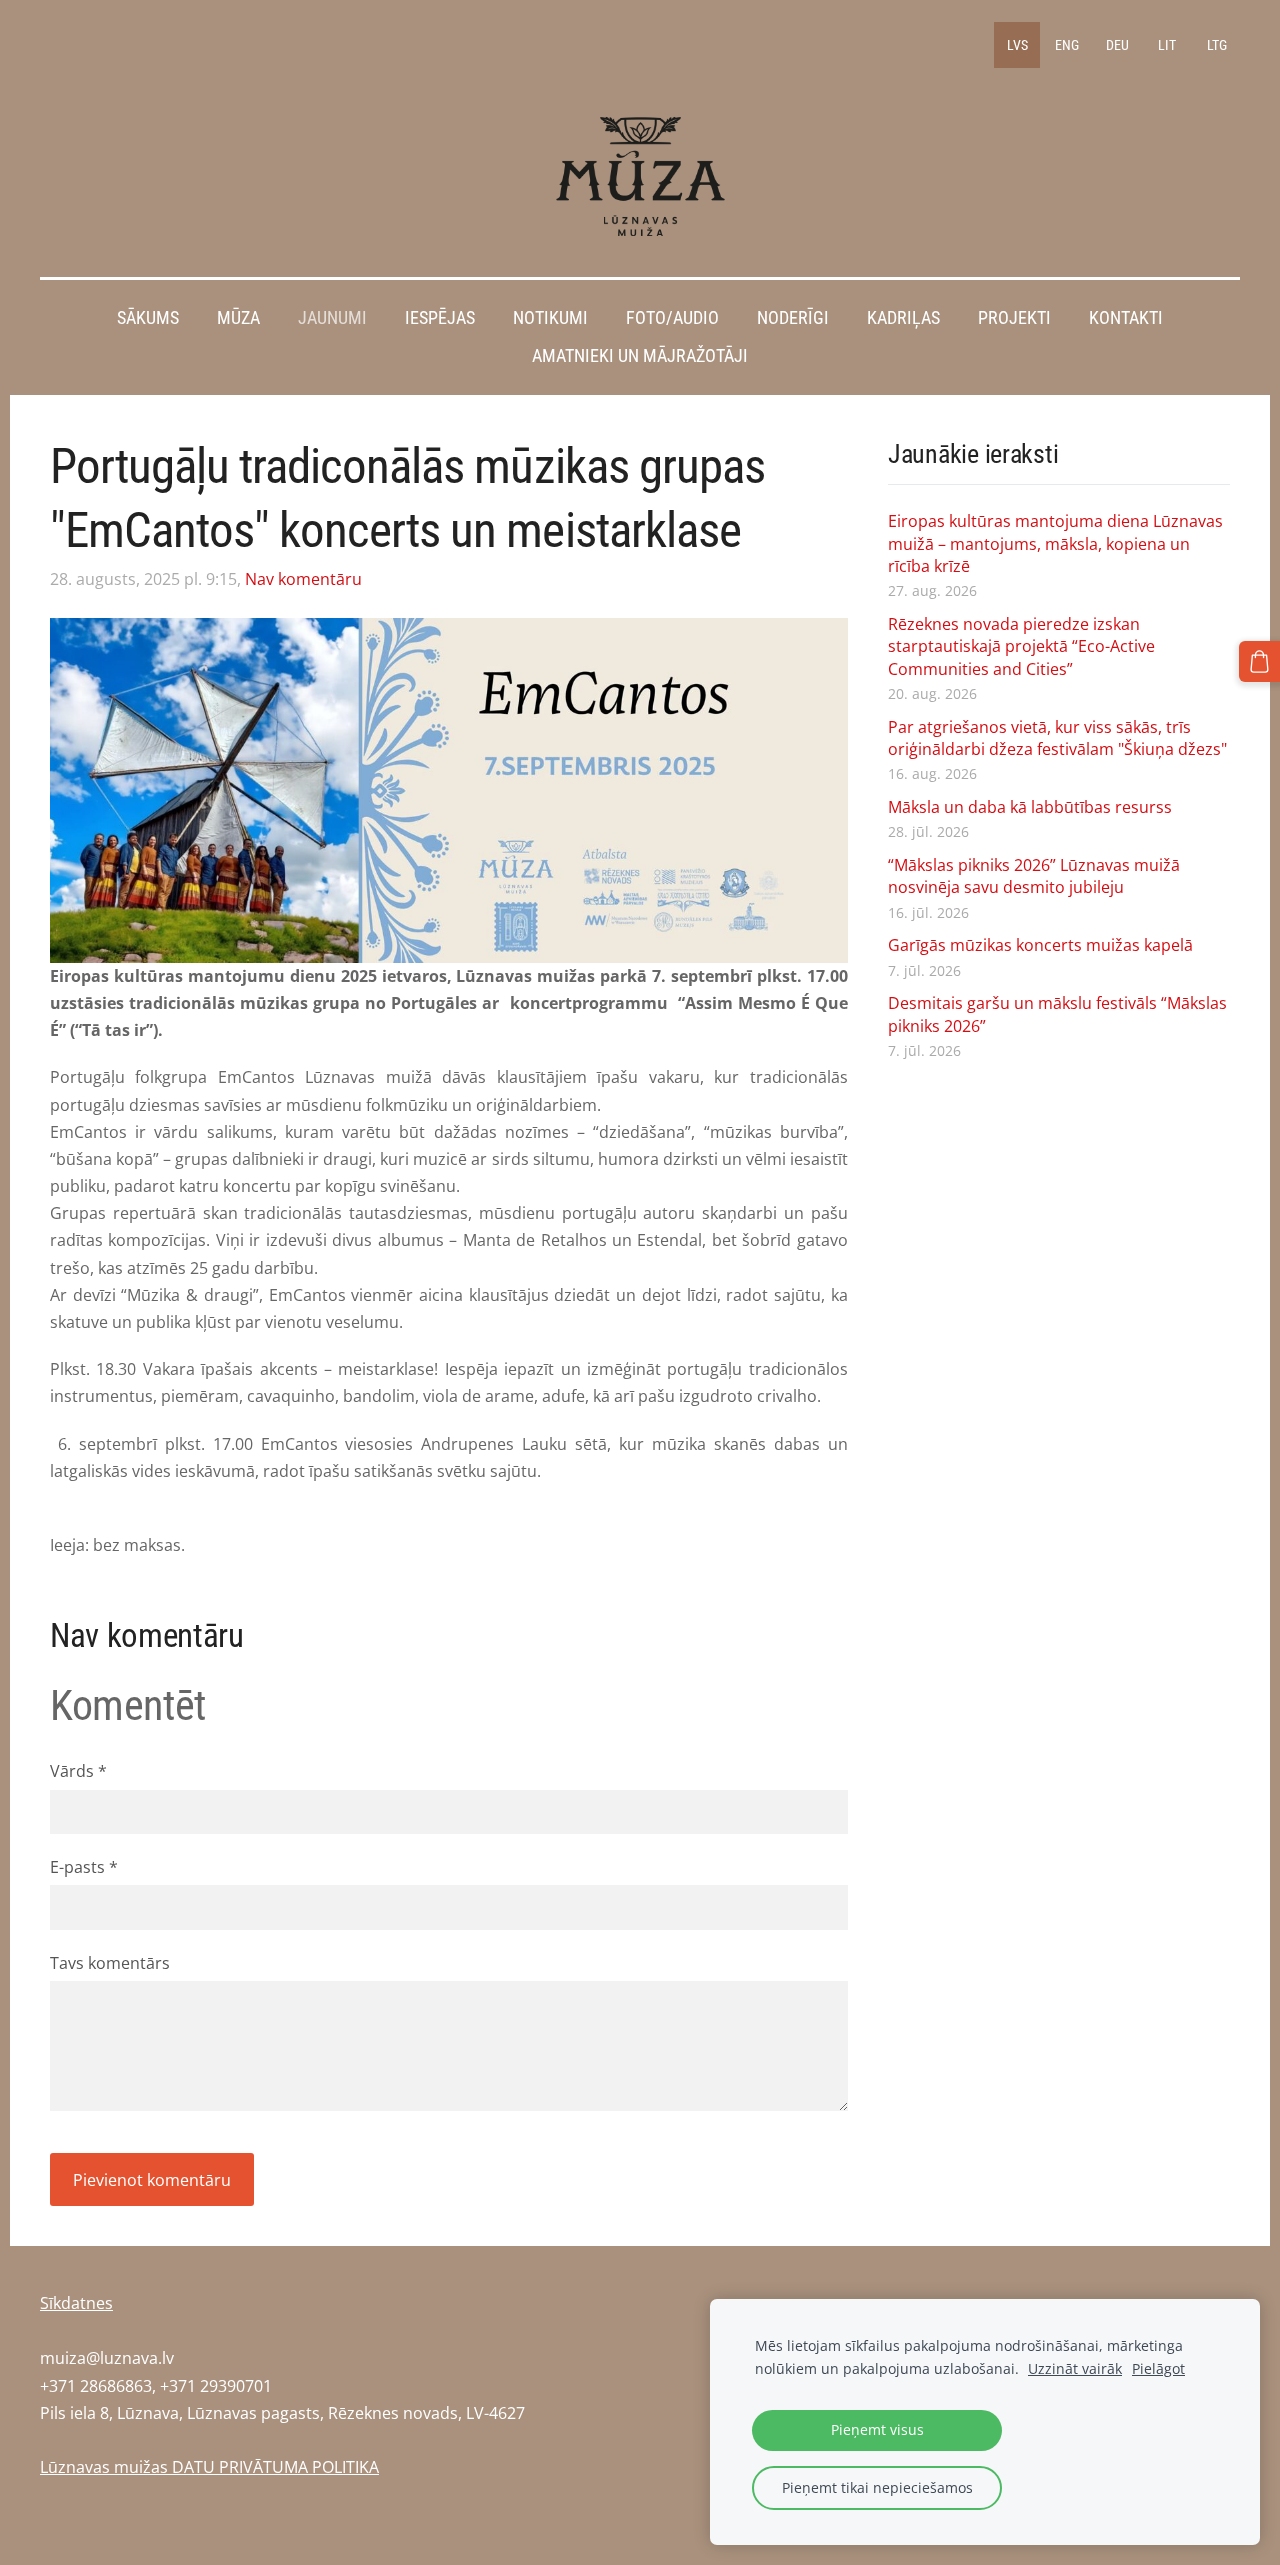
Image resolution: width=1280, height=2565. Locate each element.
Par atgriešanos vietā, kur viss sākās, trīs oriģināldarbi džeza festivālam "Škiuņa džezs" (1057, 738)
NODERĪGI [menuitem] (793, 318)
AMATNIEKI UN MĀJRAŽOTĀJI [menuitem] (640, 356)
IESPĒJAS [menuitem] (440, 318)
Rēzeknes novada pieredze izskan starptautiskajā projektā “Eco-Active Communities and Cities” (1021, 646)
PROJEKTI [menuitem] (1014, 318)
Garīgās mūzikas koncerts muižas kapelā (1040, 945)
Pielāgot (1158, 2368)
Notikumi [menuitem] (550, 318)
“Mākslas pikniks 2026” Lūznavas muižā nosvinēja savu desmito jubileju (1034, 876)
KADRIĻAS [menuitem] (903, 318)
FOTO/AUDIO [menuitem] (672, 318)
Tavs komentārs (110, 1963)
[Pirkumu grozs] (1259, 661)
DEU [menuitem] (1117, 45)
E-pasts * (84, 1867)
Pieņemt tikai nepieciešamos (877, 2487)
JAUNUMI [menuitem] (332, 318)
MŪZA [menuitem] (238, 318)
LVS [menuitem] (1017, 45)
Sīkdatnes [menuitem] (76, 2303)
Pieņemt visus (877, 2429)
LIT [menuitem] (1167, 45)
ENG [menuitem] (1067, 45)
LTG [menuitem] (1217, 45)
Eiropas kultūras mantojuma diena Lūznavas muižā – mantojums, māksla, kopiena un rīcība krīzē (1055, 543)
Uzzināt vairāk (1075, 2368)
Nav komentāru (303, 579)
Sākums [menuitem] (148, 318)
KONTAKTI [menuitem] (1126, 318)
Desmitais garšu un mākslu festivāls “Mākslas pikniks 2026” (1057, 1014)
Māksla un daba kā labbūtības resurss (1030, 807)
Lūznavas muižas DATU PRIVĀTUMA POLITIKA (209, 2467)
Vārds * (78, 1771)
